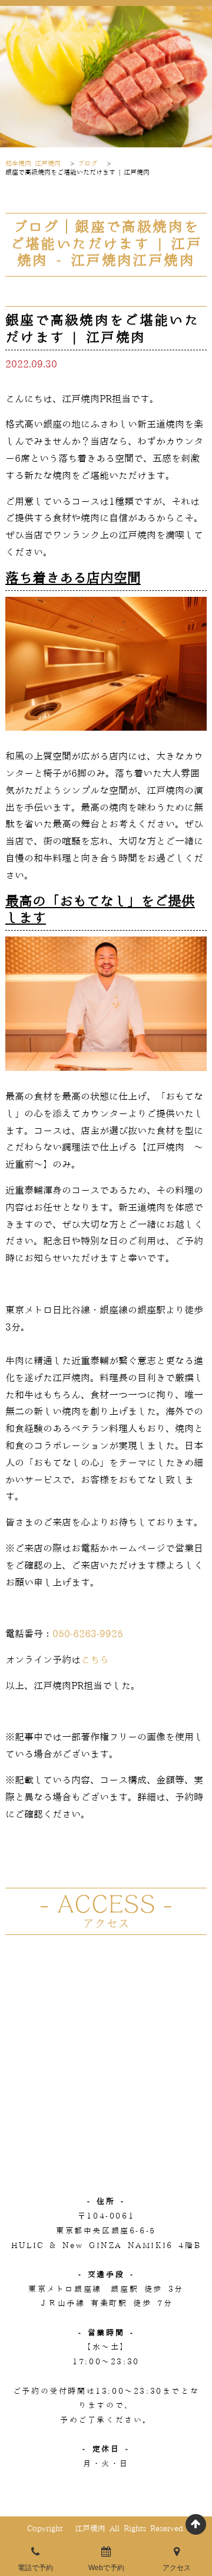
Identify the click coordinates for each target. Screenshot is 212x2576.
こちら (95, 1660)
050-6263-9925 (88, 1634)
